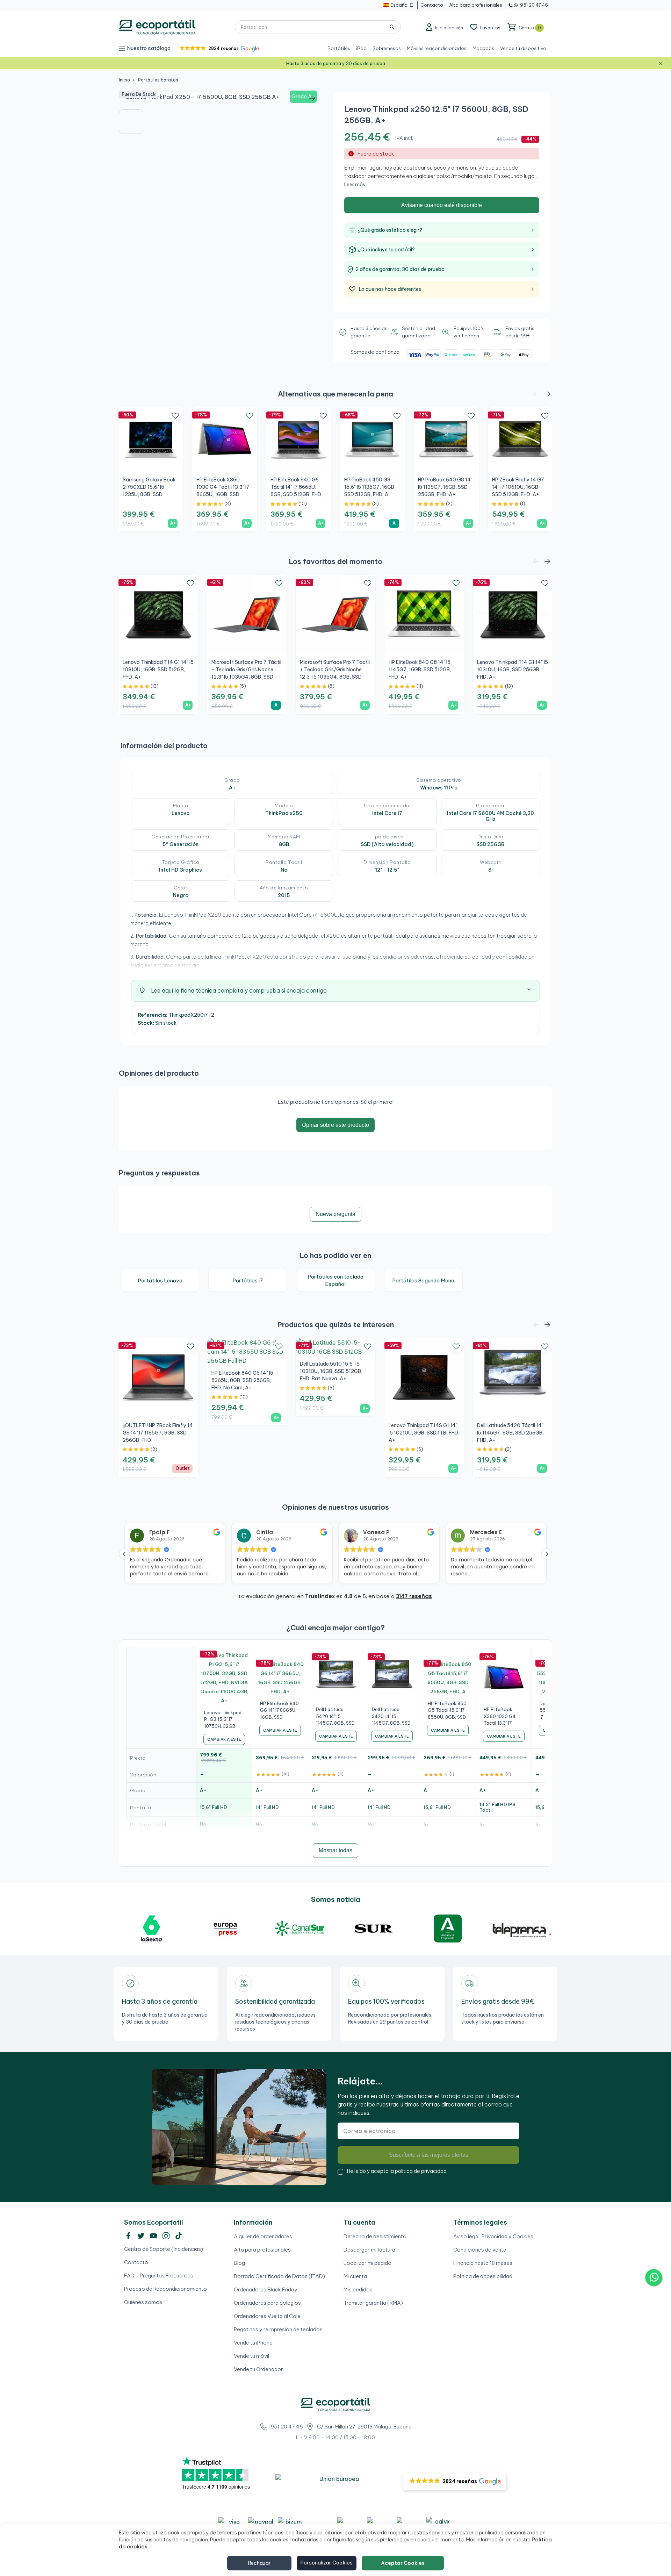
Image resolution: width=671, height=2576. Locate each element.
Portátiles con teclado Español (335, 1280)
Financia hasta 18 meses (483, 2263)
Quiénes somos (143, 2302)
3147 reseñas (414, 1596)
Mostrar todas (335, 1850)
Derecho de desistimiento (375, 2236)
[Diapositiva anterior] (129, 98)
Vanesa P (376, 1532)
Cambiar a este (224, 1739)
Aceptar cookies (403, 2563)
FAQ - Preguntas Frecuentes (159, 2276)
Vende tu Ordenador (258, 2369)
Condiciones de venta (480, 2250)
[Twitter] (141, 2236)
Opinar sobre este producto (335, 1125)
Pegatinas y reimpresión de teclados (278, 2329)
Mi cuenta (355, 2276)
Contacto (136, 2262)
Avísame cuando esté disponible (442, 205)
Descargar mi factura (369, 2250)
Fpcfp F (159, 1532)
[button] (219, 48)
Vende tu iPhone (253, 2343)
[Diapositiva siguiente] (312, 98)
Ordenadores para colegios (267, 2303)
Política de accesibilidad (483, 2276)
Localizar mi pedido (367, 2263)
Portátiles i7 (248, 1280)
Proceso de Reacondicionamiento (165, 2289)
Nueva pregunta (335, 1214)
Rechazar (259, 2563)
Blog (239, 2263)
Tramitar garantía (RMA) (373, 2303)
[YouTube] (153, 2236)
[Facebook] (128, 2236)
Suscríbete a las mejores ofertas (429, 2155)
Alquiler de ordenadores (263, 2236)
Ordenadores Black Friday (266, 2289)
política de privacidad (421, 2171)
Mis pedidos (358, 2289)
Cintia (265, 1532)
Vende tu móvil (251, 2356)
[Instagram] (166, 2236)
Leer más (355, 185)
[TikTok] (179, 2236)
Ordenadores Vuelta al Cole (267, 2316)
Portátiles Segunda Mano (423, 1280)
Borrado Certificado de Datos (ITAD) (279, 2276)
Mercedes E (486, 1532)
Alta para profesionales (262, 2250)
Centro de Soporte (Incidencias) (164, 2249)
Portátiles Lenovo (160, 1280)
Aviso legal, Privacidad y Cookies (493, 2236)
